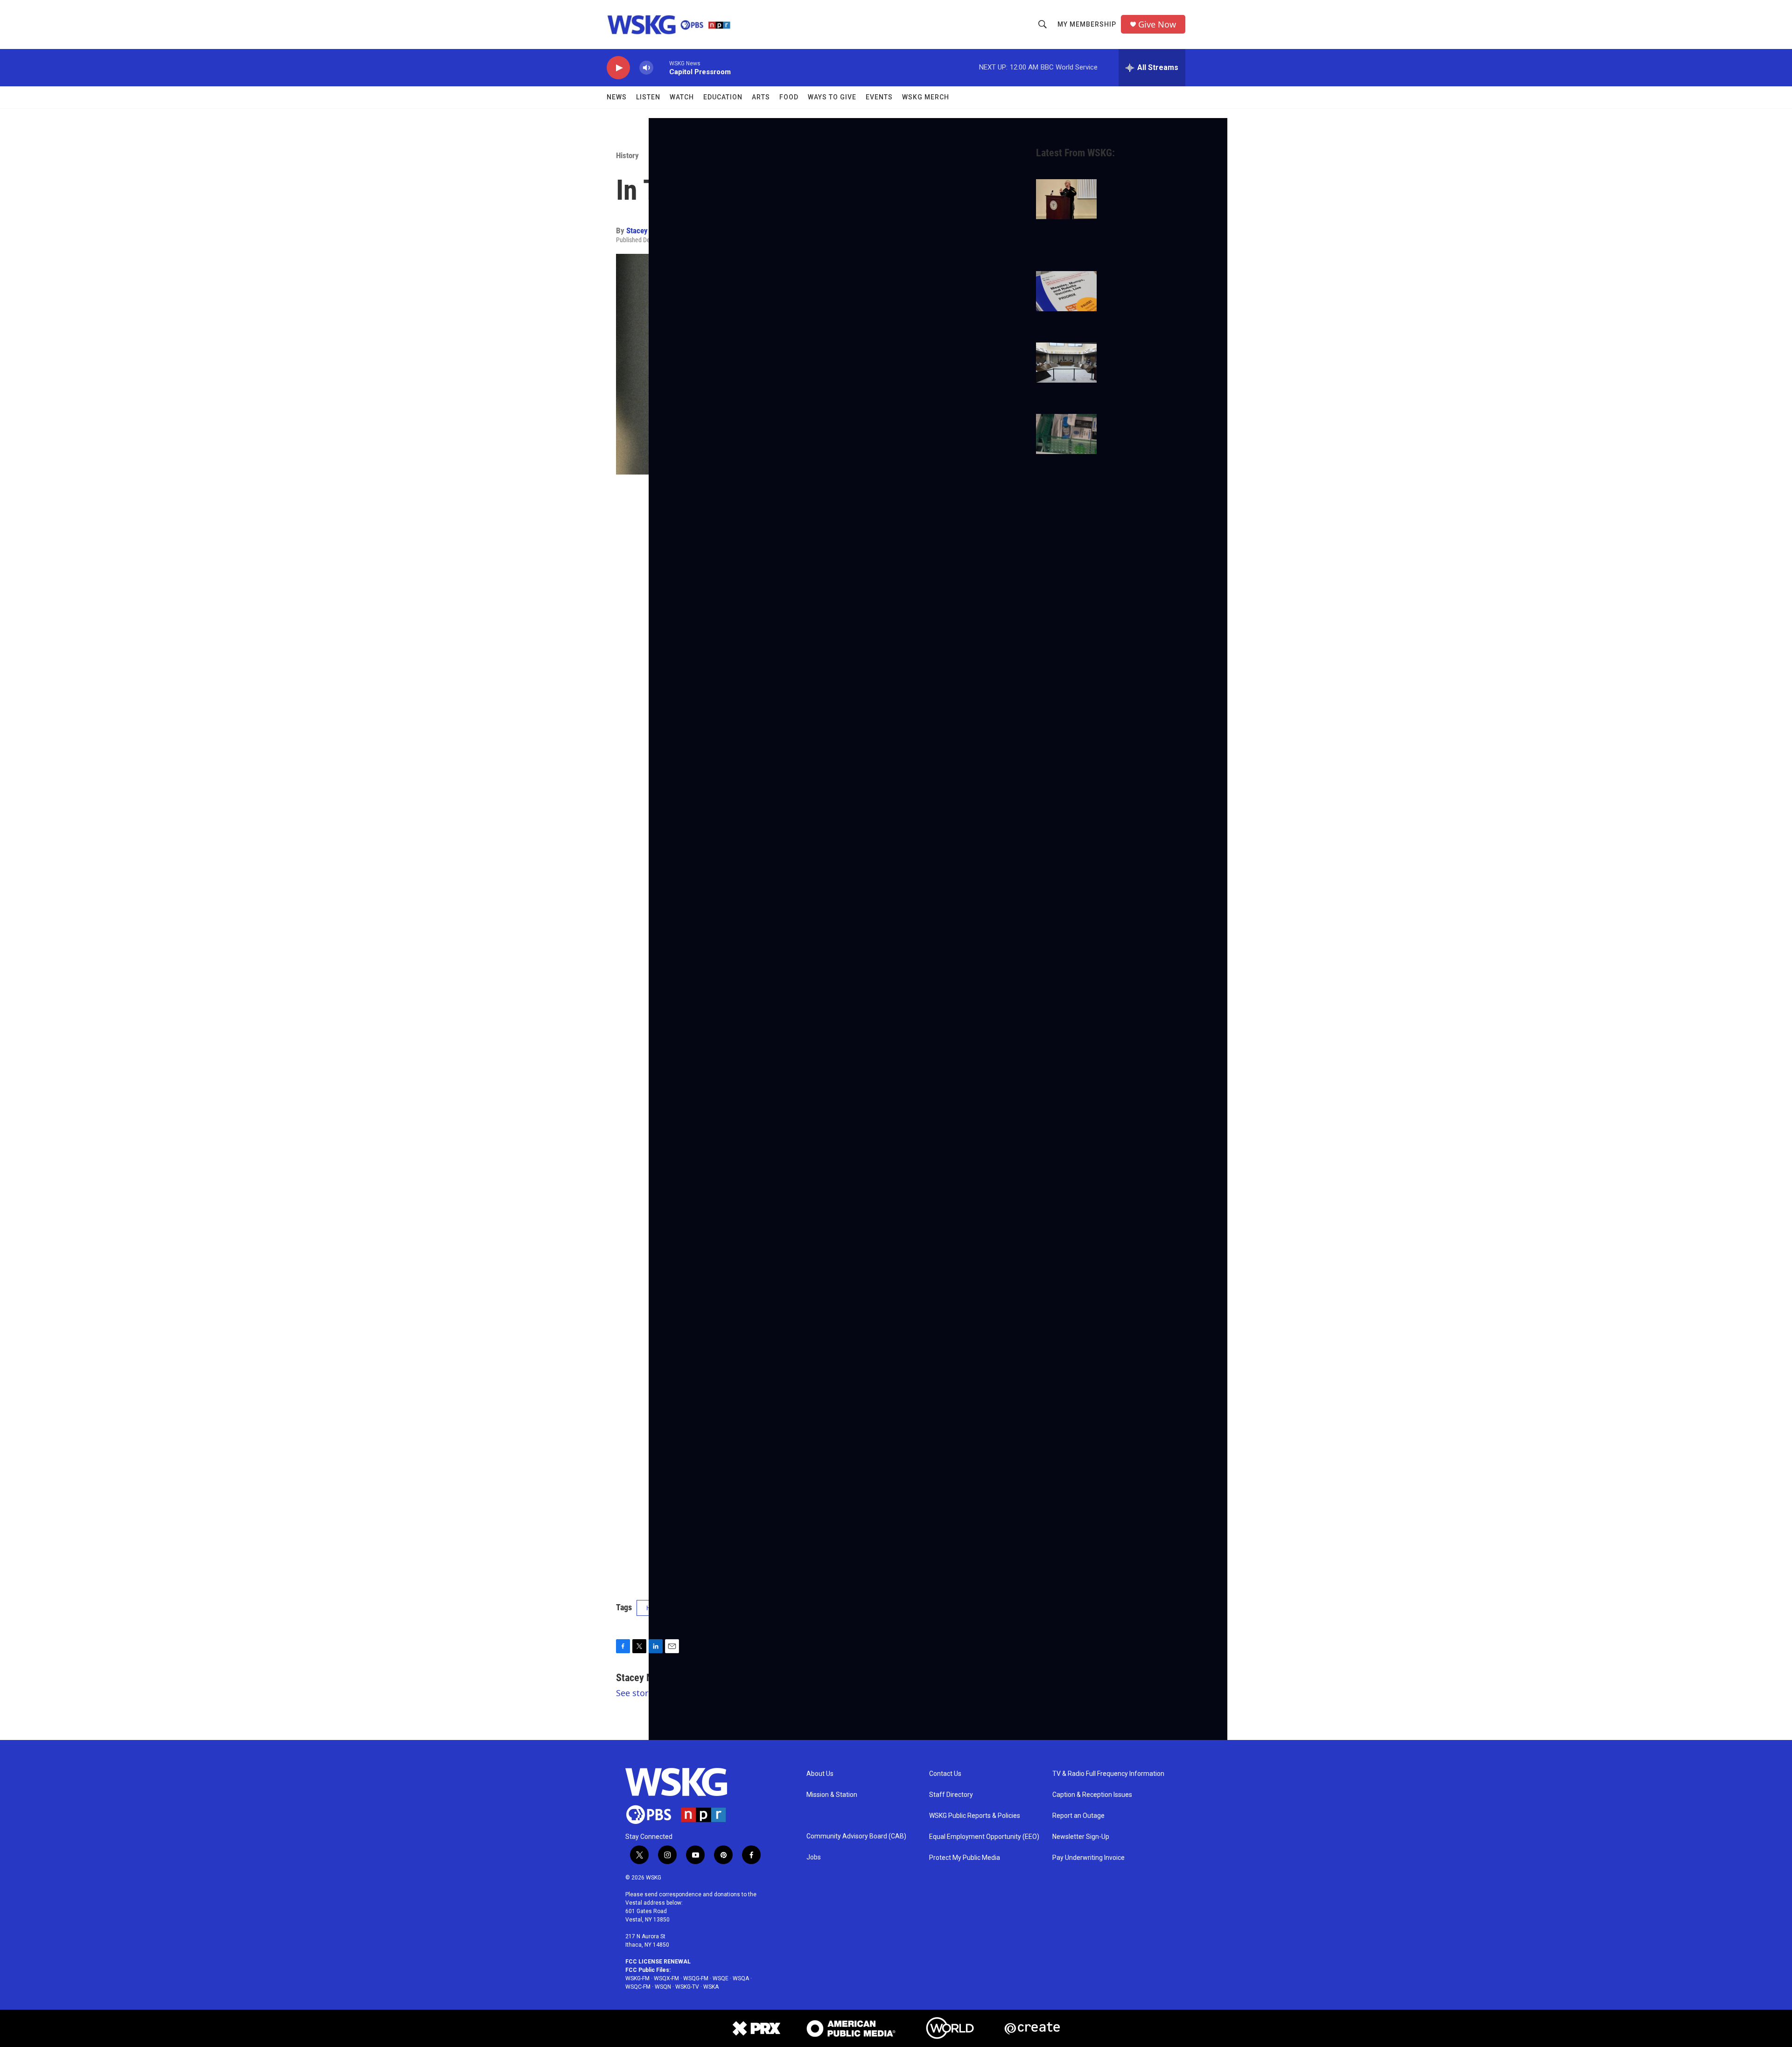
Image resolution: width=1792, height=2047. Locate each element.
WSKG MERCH (926, 97)
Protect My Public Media (965, 1858)
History (627, 155)
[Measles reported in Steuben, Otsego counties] (1066, 434)
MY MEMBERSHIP (1087, 24)
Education (723, 97)
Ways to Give (832, 97)
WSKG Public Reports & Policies (975, 1816)
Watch (682, 97)
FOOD (789, 97)
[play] (618, 68)
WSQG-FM (696, 1978)
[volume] (646, 68)
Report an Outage (1078, 1816)
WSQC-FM (638, 1987)
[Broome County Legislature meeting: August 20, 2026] (1066, 363)
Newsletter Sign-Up (1081, 1837)
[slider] (661, 67)
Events (879, 97)
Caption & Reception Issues (1092, 1795)
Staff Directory (951, 1795)
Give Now (1157, 24)
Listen (648, 97)
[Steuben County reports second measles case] (1066, 291)
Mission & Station (832, 1795)
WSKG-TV (687, 1987)
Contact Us (945, 1774)
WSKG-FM (637, 1978)
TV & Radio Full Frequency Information (1108, 1774)
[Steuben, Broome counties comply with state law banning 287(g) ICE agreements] (1066, 199)
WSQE (721, 1978)
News (617, 97)
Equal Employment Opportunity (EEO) (984, 1837)
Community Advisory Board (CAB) (856, 1836)
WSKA (711, 1987)
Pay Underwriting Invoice (1088, 1858)
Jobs (814, 1857)
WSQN (663, 1987)
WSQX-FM (666, 1978)
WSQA (741, 1978)
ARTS (761, 97)
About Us (820, 1774)
